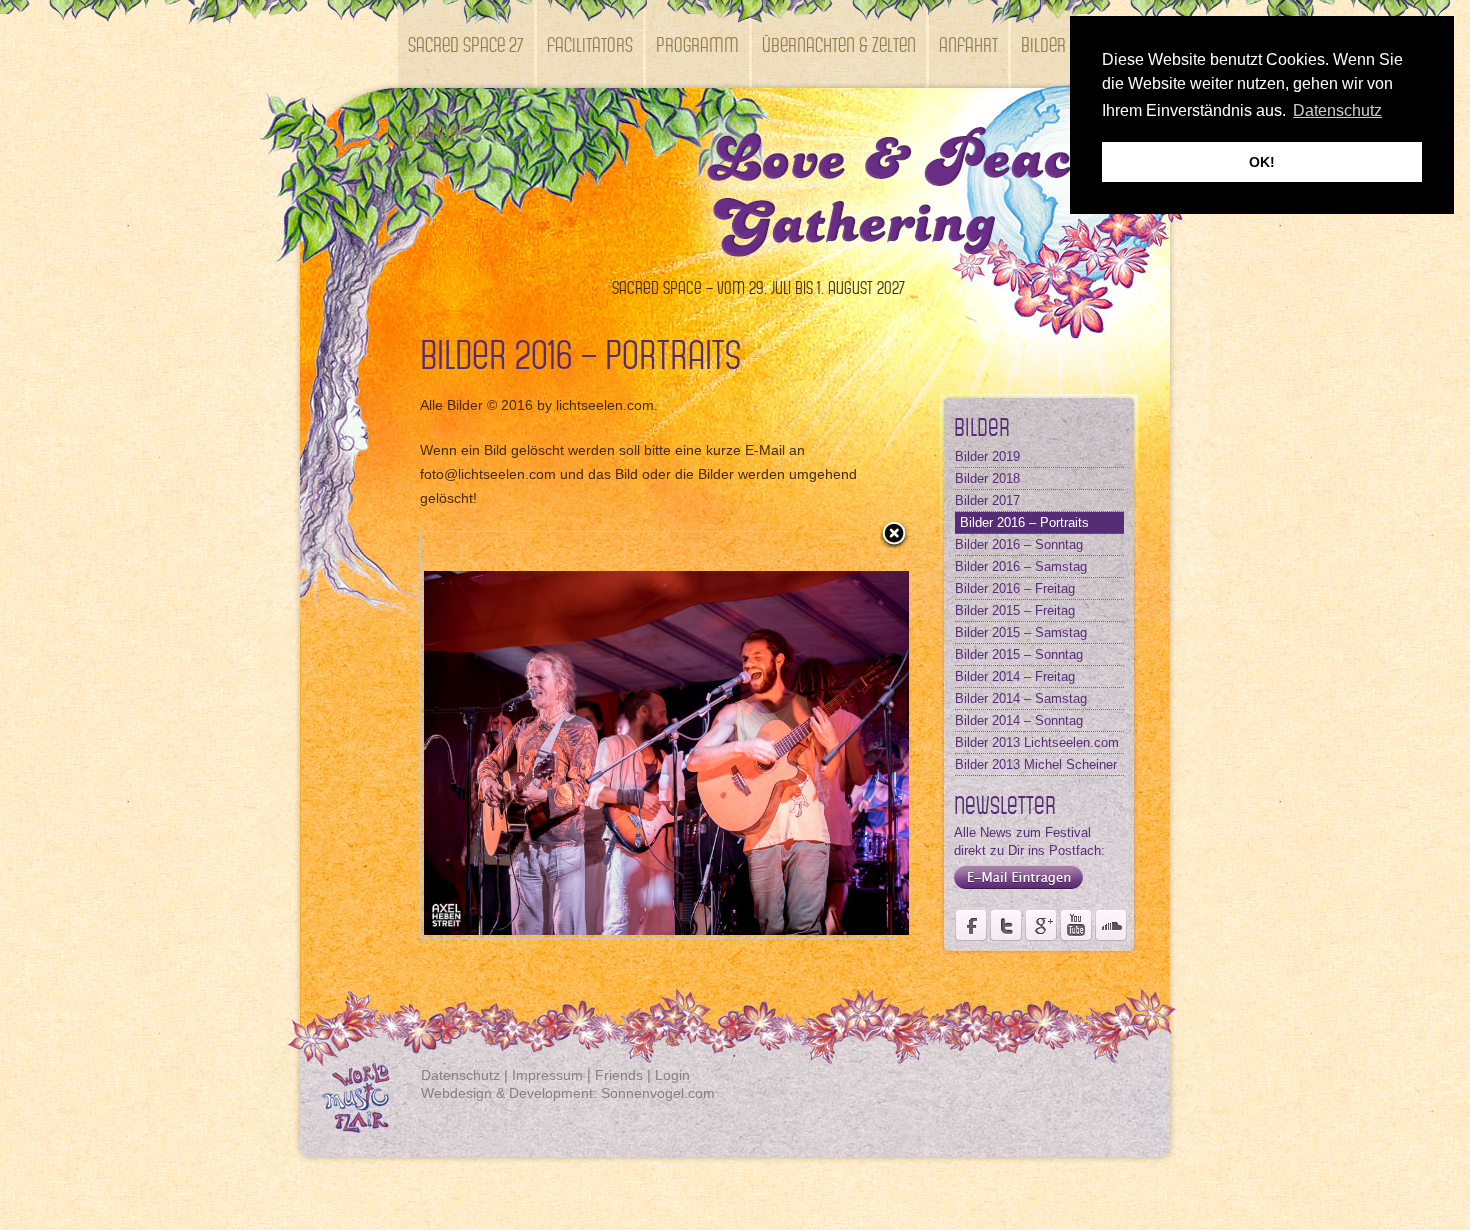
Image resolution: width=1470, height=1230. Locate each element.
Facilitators (590, 43)
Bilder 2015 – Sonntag (1019, 654)
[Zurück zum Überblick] (894, 535)
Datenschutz (460, 1075)
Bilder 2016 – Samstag (1021, 566)
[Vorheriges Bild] (504, 735)
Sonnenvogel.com (658, 1093)
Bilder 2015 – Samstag (1021, 632)
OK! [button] (1262, 162)
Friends (619, 1075)
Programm (697, 43)
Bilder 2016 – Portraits (1024, 522)
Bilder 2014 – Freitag (1015, 676)
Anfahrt (968, 43)
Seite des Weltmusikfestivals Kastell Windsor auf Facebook (971, 925)
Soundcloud (1111, 925)
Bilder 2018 (987, 478)
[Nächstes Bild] (813, 735)
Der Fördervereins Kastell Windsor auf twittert (1006, 925)
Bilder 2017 (987, 500)
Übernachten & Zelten (839, 43)
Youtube (1076, 925)
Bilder (1043, 43)
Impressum (547, 1075)
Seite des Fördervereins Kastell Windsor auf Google (1041, 925)
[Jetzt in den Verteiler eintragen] (1013, 889)
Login (672, 1075)
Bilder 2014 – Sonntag (1019, 720)
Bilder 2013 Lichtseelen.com (1037, 742)
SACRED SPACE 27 (466, 43)
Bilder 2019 (987, 456)
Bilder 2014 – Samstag (1021, 698)
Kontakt (436, 131)
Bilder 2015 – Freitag (1015, 610)
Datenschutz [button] (1337, 110)
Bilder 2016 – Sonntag (1019, 544)
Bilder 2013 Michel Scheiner (1036, 764)
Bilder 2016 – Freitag (1015, 588)
